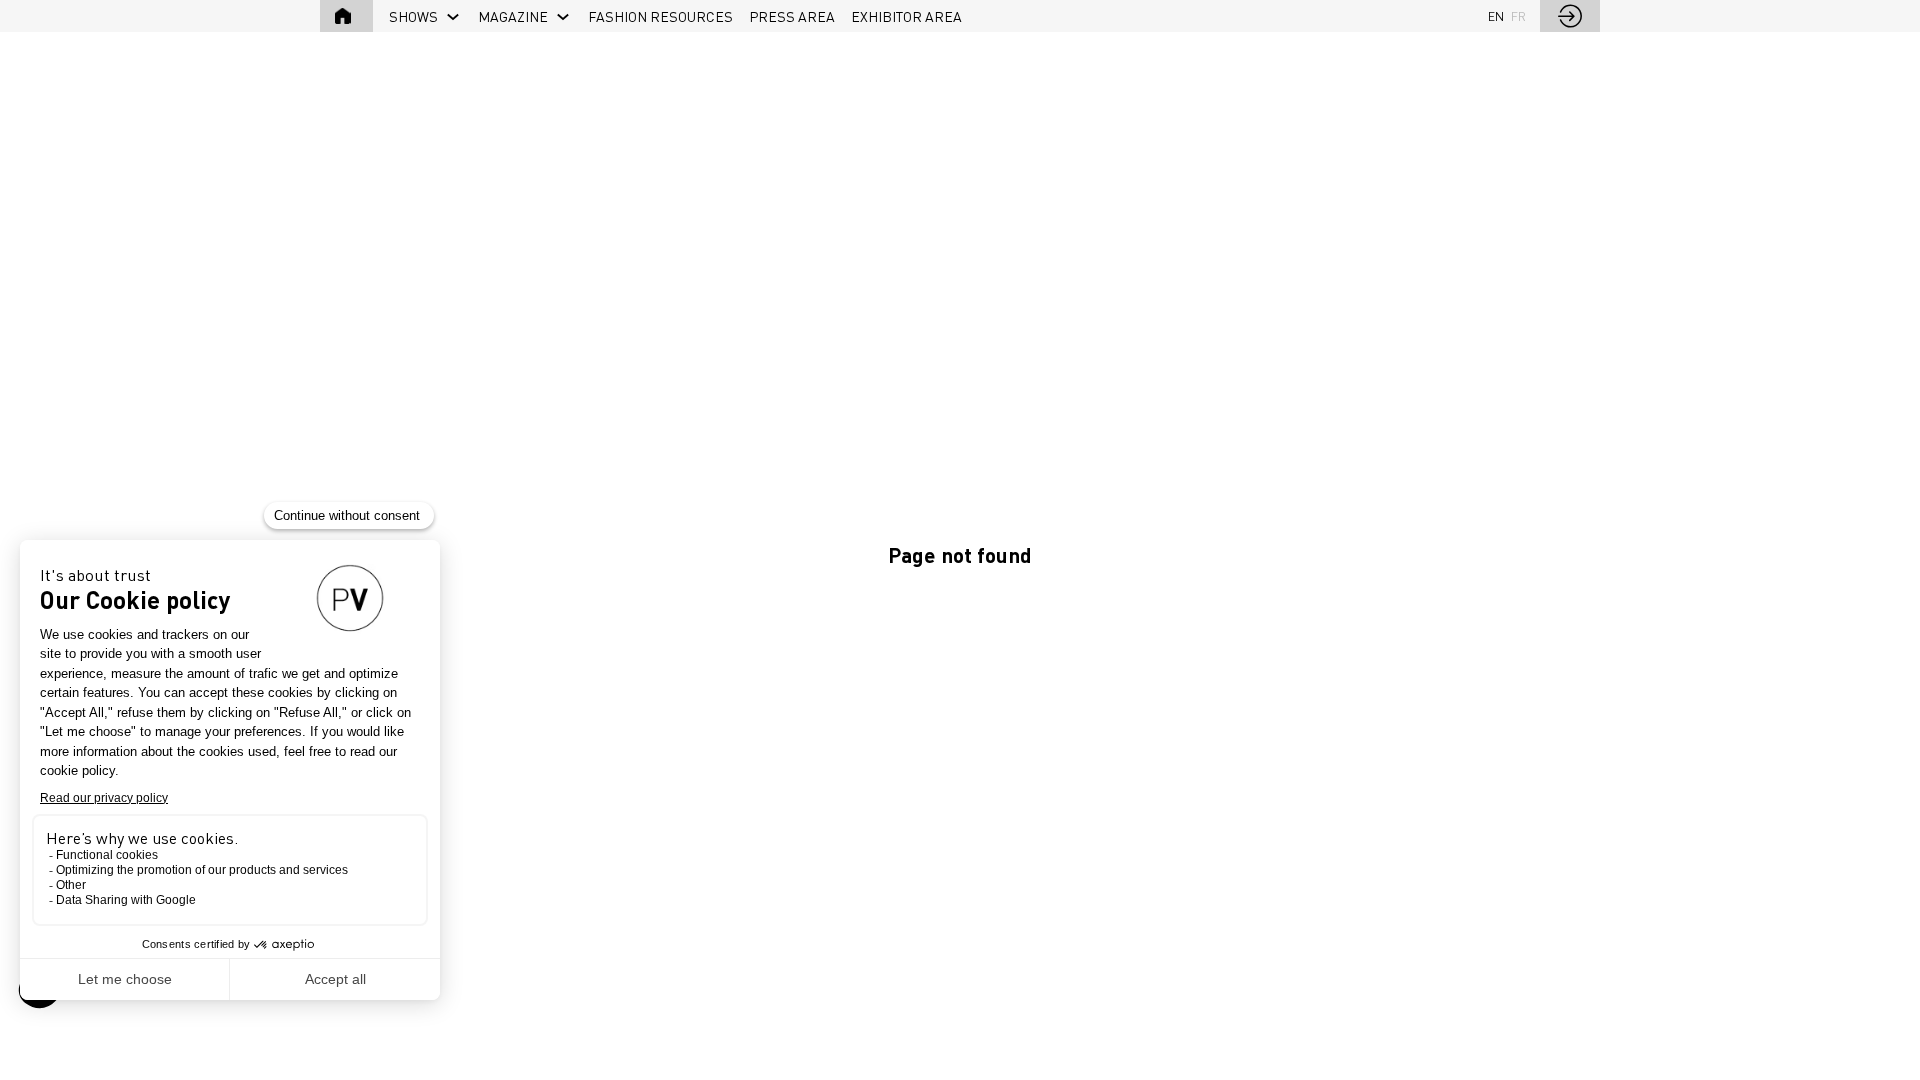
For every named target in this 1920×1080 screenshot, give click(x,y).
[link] (425, 16)
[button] (346, 16)
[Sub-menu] (453, 17)
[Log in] (1570, 16)
